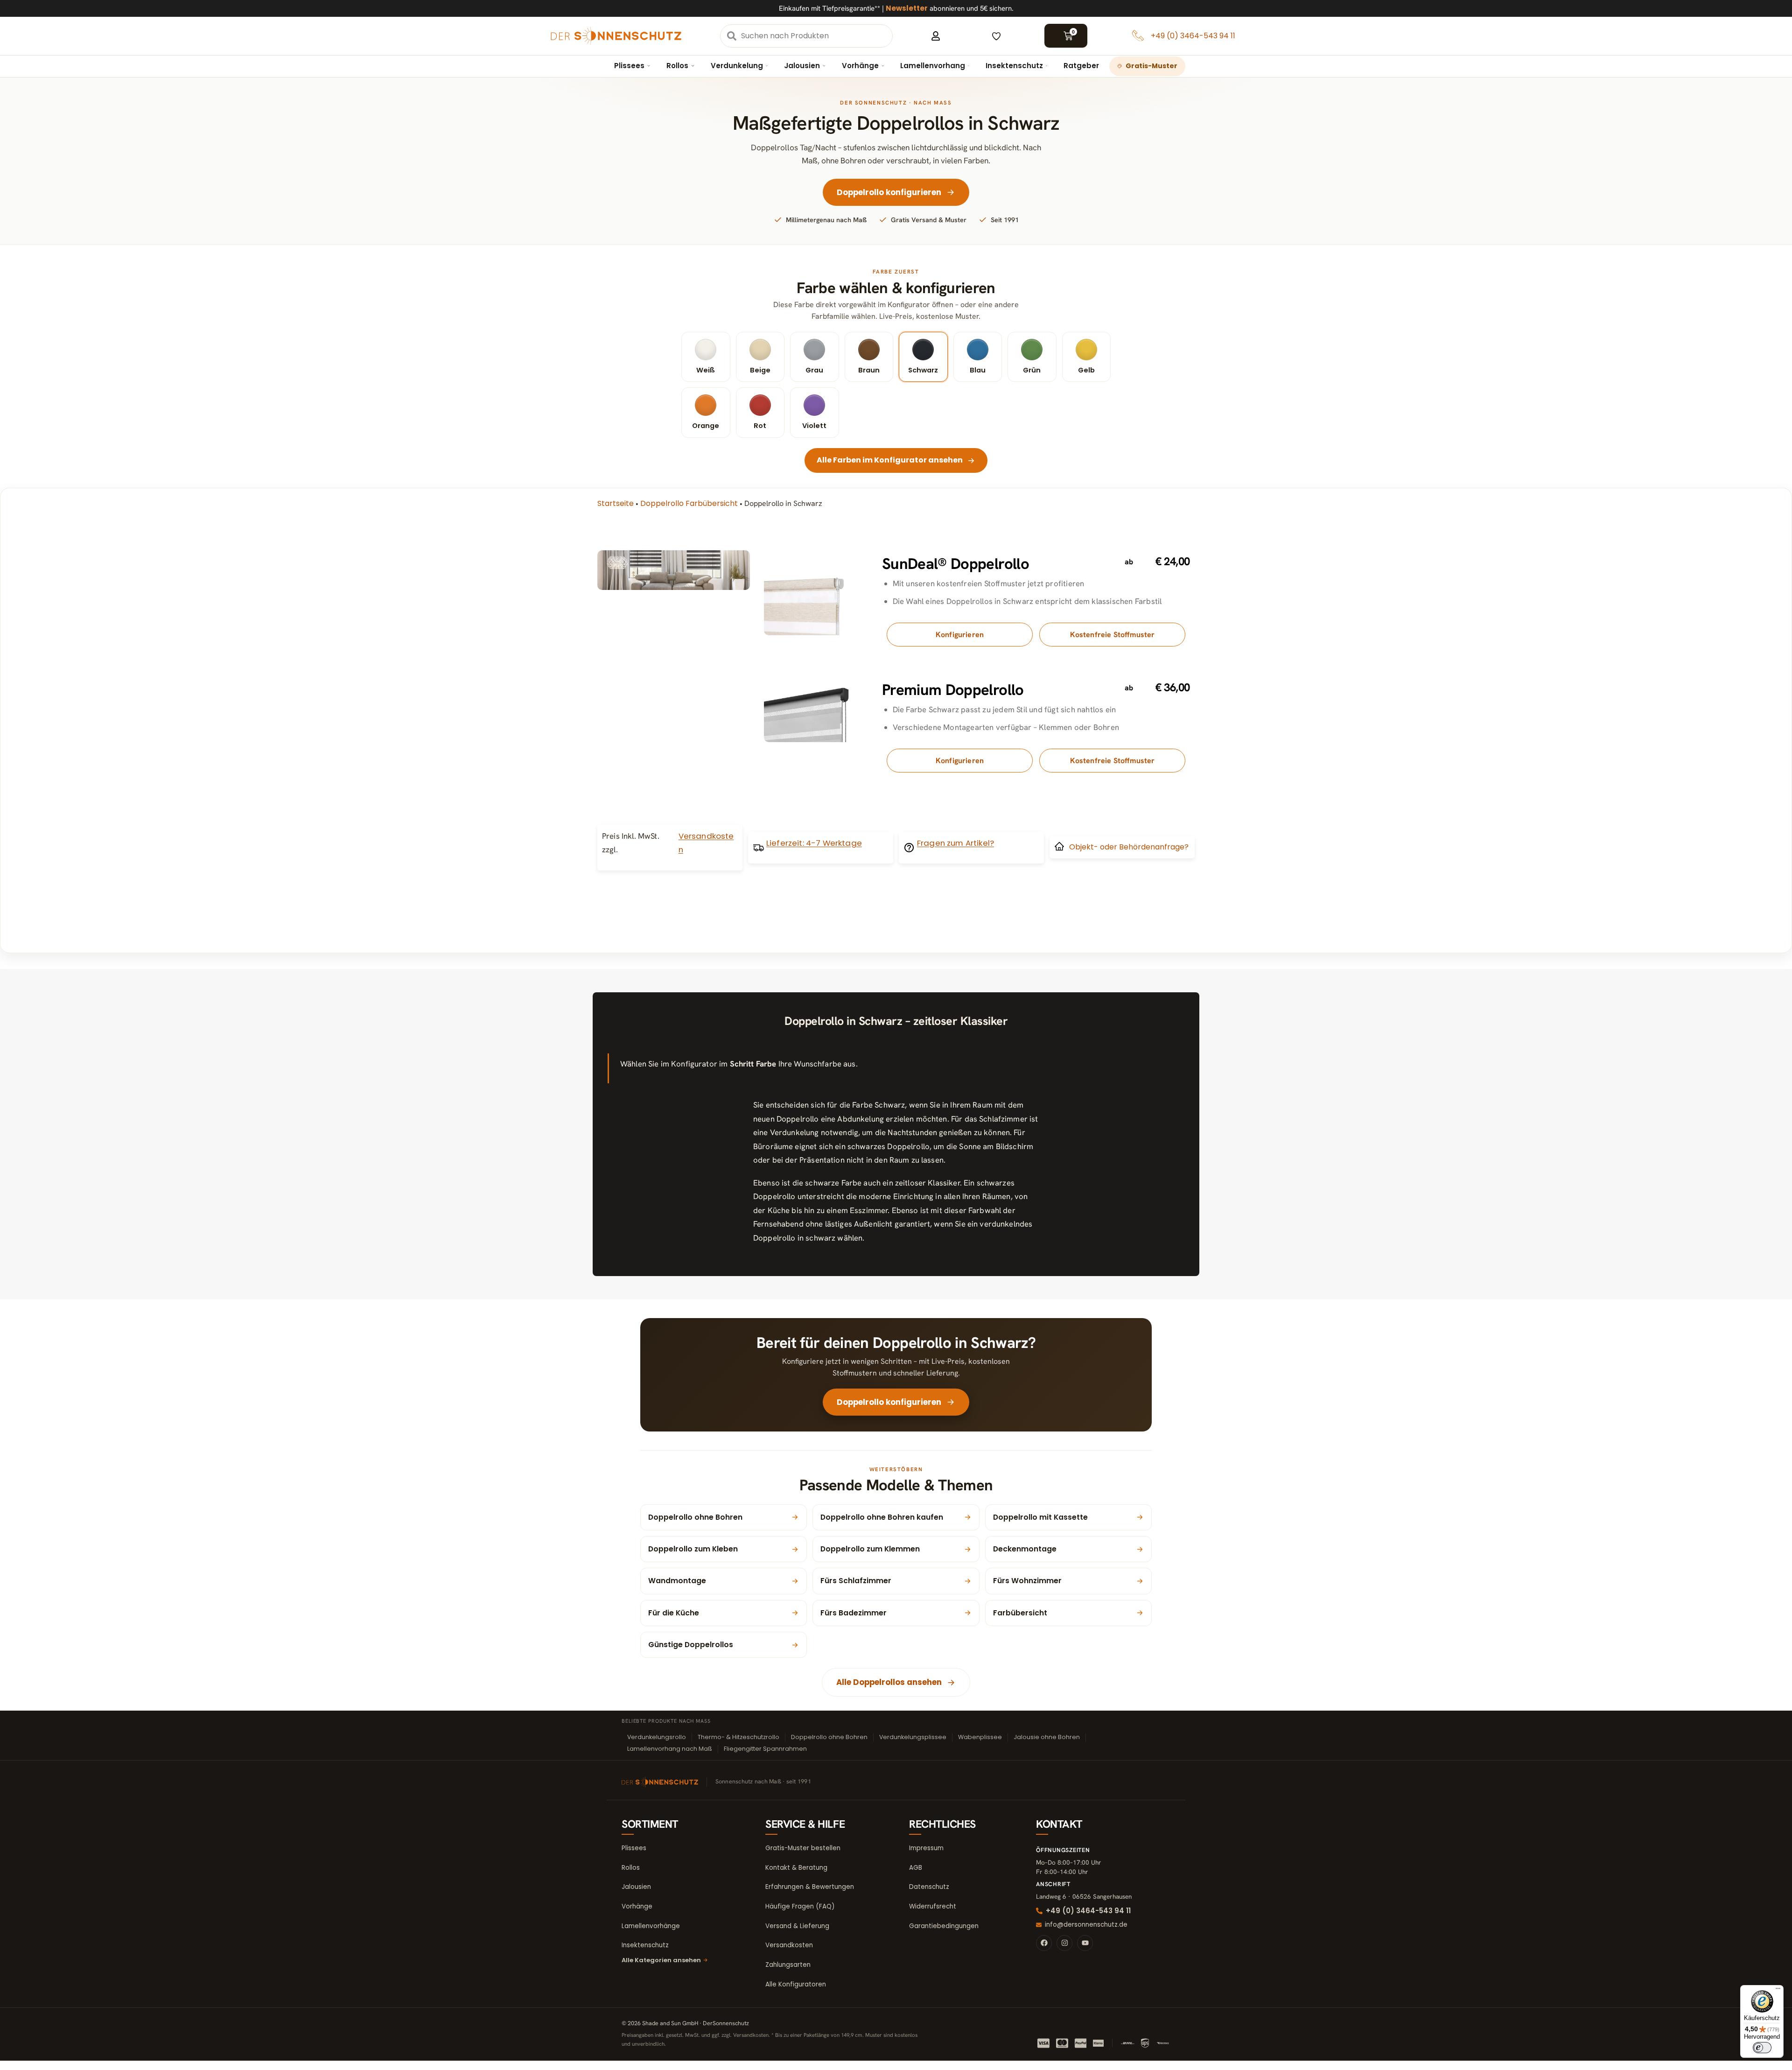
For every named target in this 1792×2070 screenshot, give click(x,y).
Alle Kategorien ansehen (661, 1960)
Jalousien (802, 66)
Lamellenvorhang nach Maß (670, 1749)
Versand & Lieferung (797, 1926)
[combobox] (816, 36)
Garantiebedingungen (944, 1926)
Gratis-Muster (1151, 66)
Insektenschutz (1014, 66)
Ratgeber (1081, 66)
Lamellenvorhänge (651, 1926)
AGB (916, 1868)
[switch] (1762, 2048)
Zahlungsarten (788, 1965)
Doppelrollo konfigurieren (889, 192)
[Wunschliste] (996, 36)
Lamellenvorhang (933, 66)
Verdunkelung (737, 66)
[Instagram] (1064, 1943)
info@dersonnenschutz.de (1086, 1925)
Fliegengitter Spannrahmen (765, 1749)
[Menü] (1778, 1991)
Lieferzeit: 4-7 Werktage (814, 843)
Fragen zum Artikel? (955, 843)
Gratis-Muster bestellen (803, 1848)
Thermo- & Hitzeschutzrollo (738, 1737)
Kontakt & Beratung (796, 1868)
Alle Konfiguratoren (796, 1984)
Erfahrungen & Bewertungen (810, 1887)
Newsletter (907, 8)
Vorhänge (860, 66)
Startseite (616, 503)
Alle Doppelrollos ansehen (889, 1682)
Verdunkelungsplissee (913, 1737)
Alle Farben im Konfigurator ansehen (890, 460)
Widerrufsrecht (933, 1906)
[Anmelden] (936, 36)
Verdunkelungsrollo (657, 1737)
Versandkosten (789, 1945)
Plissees (629, 66)
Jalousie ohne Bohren (1047, 1737)
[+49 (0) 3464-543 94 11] (1138, 36)
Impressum (926, 1848)
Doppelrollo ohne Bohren (829, 1737)
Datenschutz (929, 1887)
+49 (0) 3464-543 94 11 (1193, 36)
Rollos (677, 66)
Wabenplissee (980, 1737)
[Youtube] (1085, 1943)
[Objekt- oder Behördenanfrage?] (1059, 846)
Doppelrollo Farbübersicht (689, 503)
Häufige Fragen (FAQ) (800, 1906)
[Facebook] (1044, 1943)
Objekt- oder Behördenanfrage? (1129, 847)
